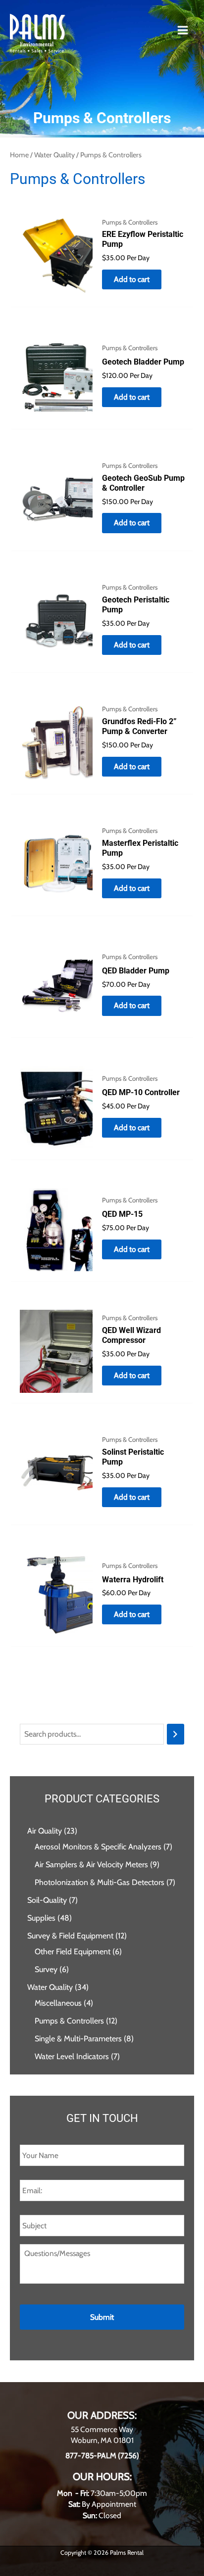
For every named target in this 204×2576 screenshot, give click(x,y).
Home (19, 155)
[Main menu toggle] (183, 30)
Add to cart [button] (132, 279)
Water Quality (54, 155)
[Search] (176, 1734)
